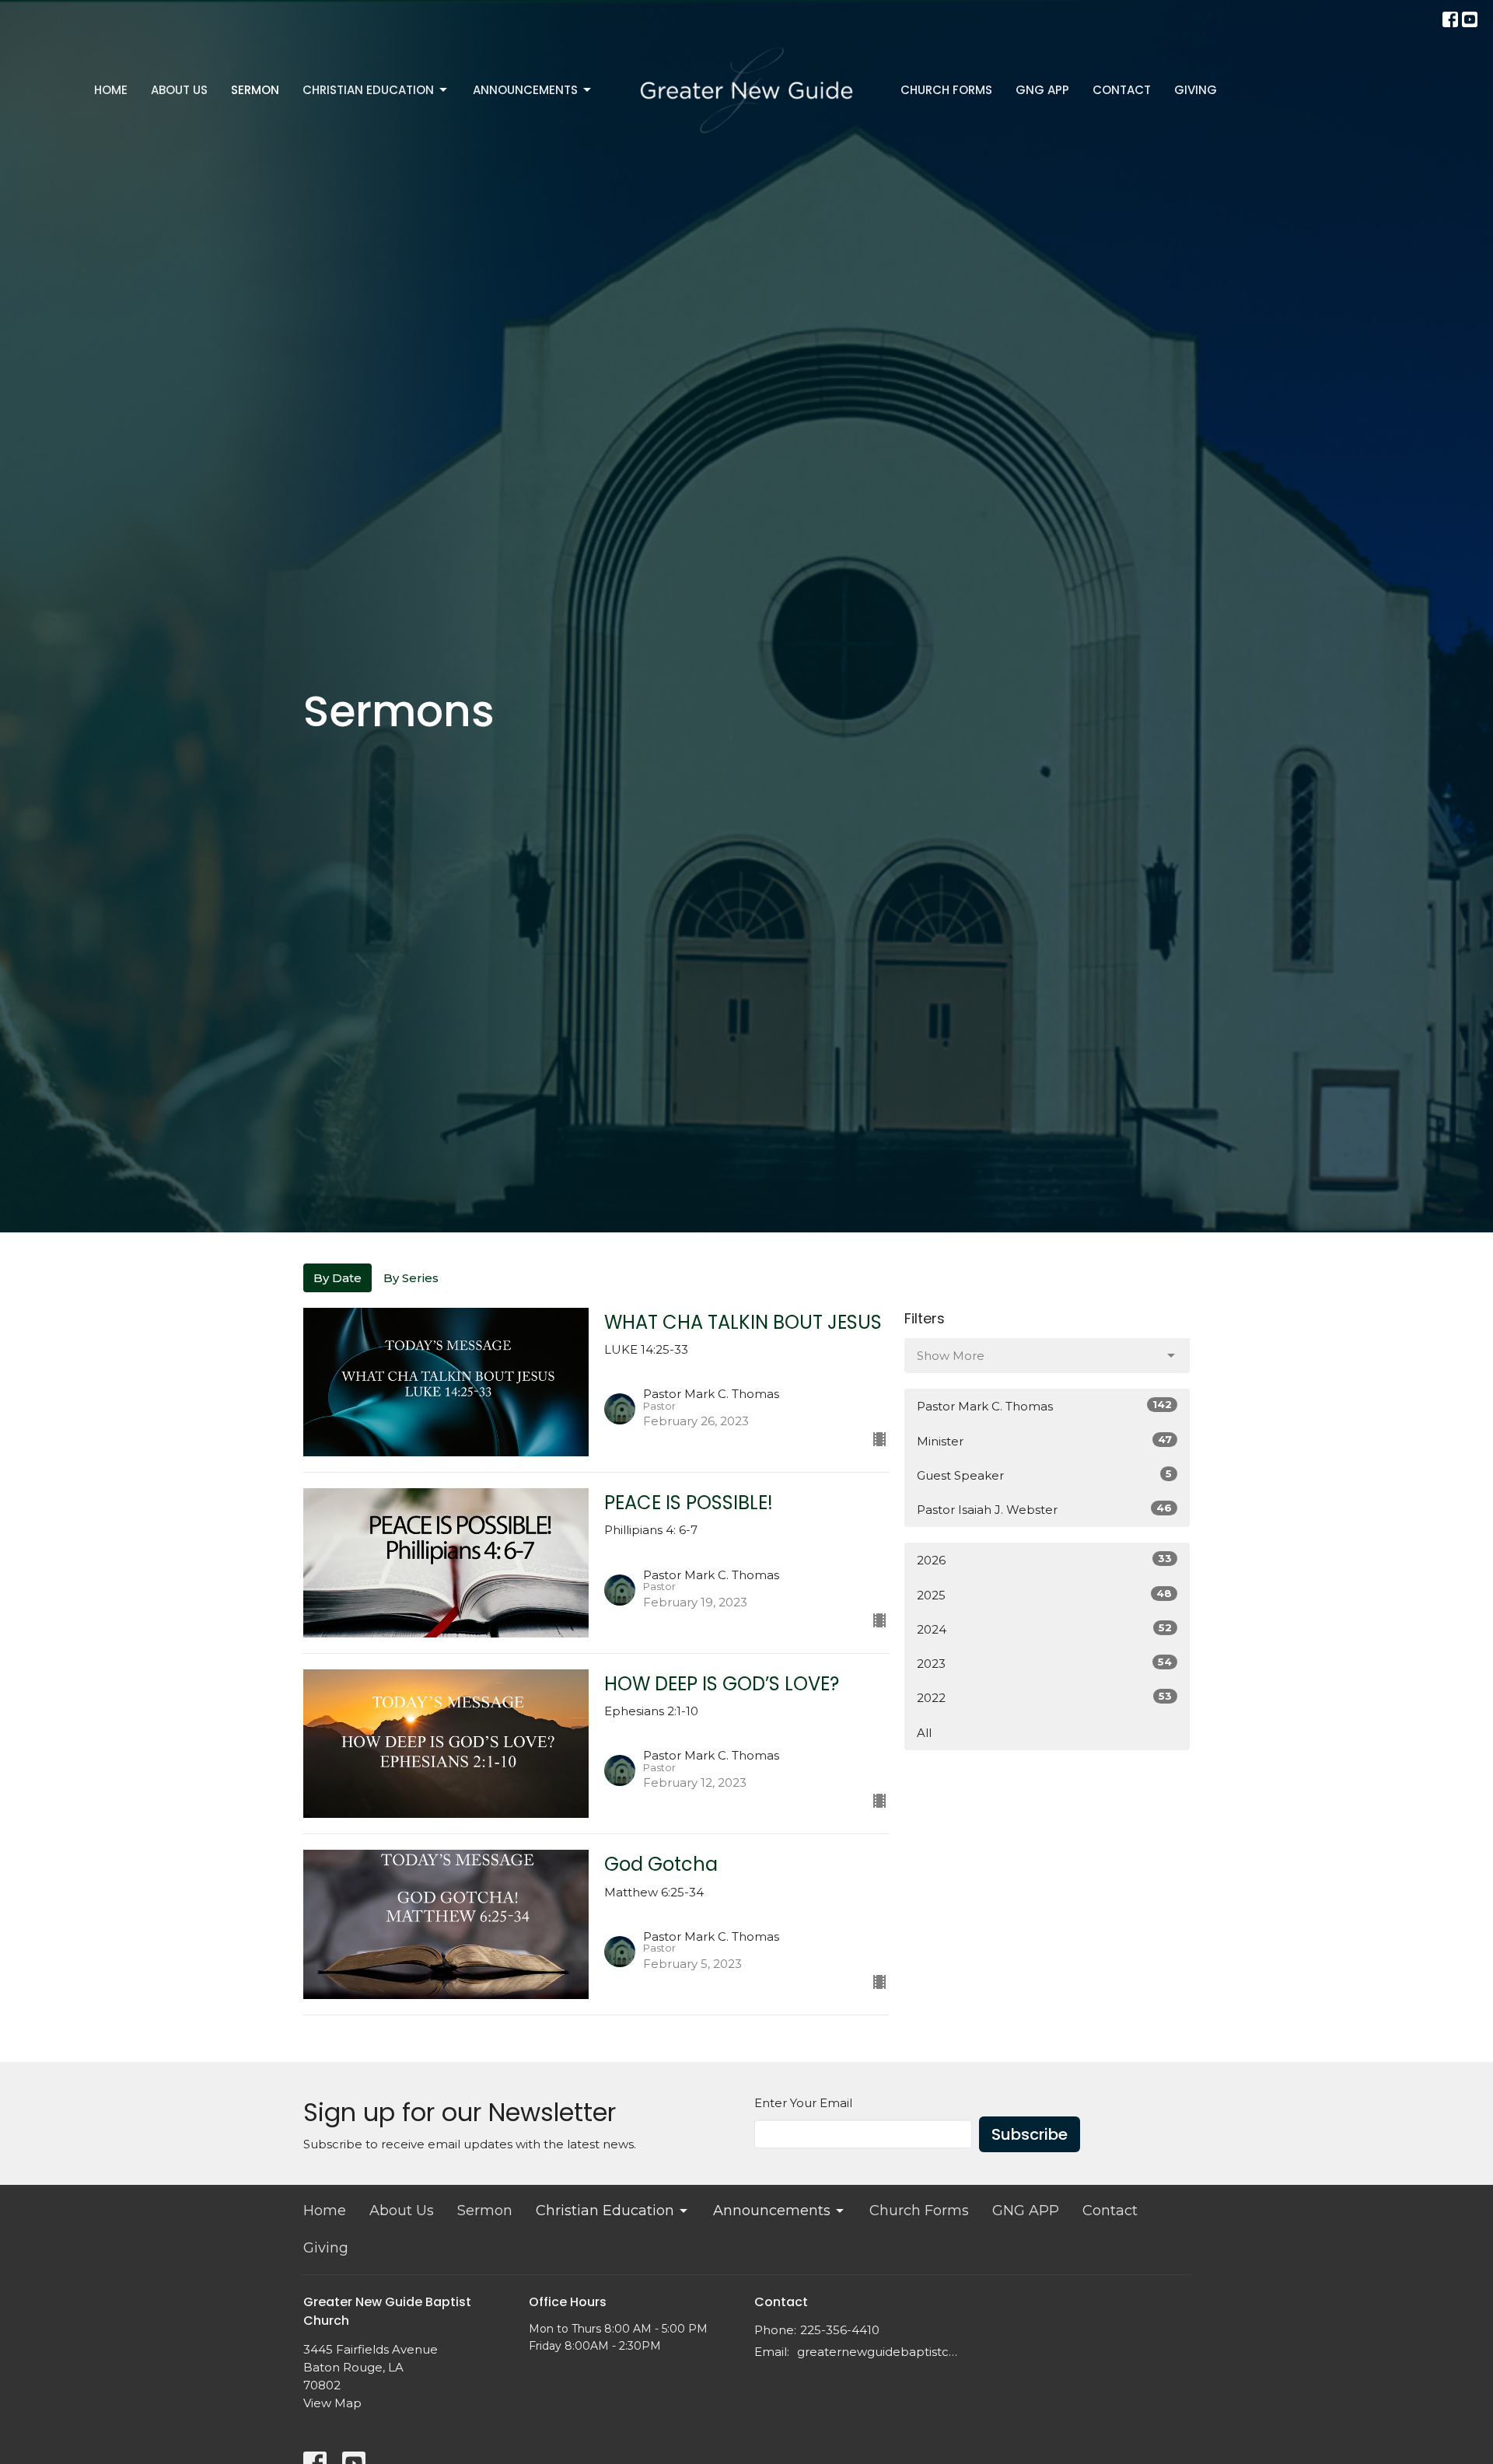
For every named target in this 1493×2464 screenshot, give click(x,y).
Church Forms (946, 90)
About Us (179, 90)
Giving (1196, 90)
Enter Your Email (803, 2103)
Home (111, 90)
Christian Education (368, 90)
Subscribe (1030, 2134)
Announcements (525, 90)
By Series (411, 1278)
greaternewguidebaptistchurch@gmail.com (881, 2352)
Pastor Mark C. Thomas (1044, 1406)
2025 (1044, 1595)
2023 (1044, 1663)
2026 (1044, 1560)
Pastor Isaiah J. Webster (1044, 1509)
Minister (1044, 1441)
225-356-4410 (840, 2330)
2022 (1044, 1697)
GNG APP (1042, 90)
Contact (1122, 90)
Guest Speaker (1044, 1475)
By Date (337, 1278)
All (924, 1733)
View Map (332, 2403)
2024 (1044, 1629)
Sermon (255, 90)
